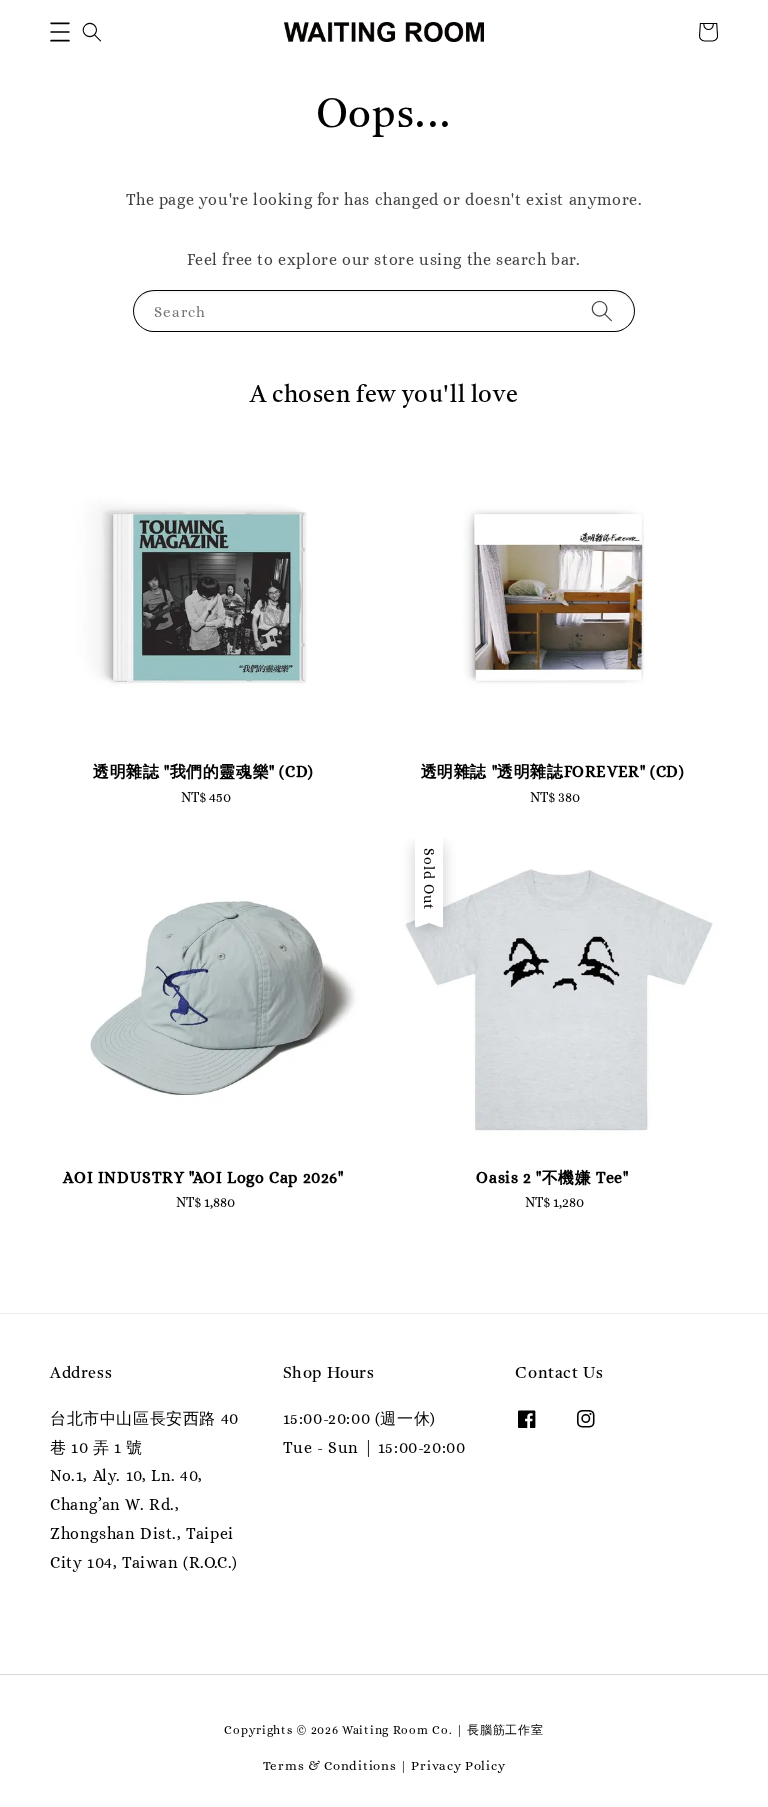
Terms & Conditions (330, 1765)
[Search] (602, 310)
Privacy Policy (458, 1765)
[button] (60, 32)
